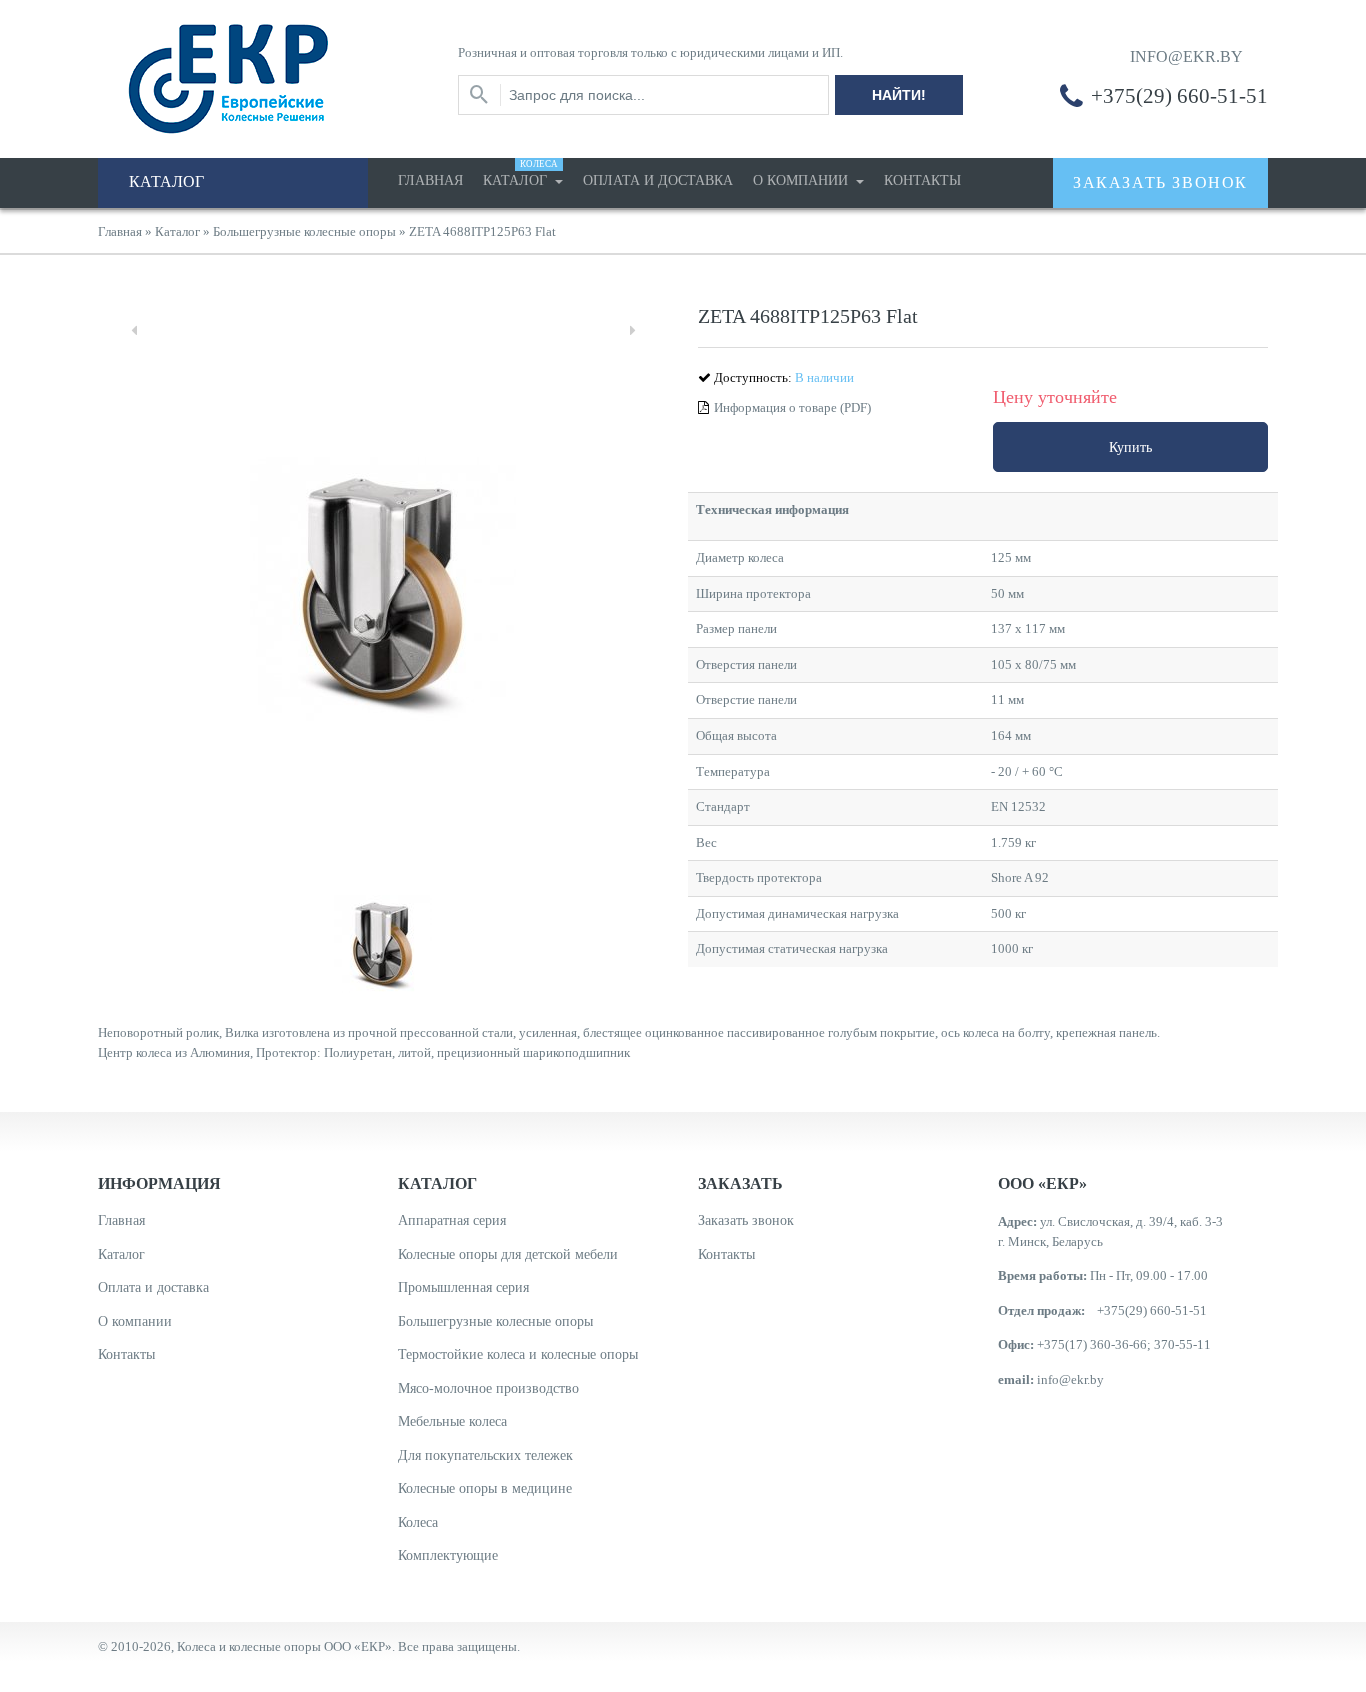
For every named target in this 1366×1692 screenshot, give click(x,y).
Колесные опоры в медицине (485, 1488)
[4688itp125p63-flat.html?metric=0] (1268, 525)
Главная (430, 180)
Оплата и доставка (658, 180)
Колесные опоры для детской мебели (508, 1254)
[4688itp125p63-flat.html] (1268, 509)
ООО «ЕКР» (358, 1646)
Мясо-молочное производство (488, 1388)
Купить (1130, 447)
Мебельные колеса (452, 1421)
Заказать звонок (746, 1220)
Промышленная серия (463, 1287)
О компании (802, 180)
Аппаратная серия (452, 1220)
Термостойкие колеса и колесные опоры (518, 1354)
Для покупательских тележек (485, 1455)
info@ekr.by (1070, 1379)
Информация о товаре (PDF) (792, 407)
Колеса (418, 1522)
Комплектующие (448, 1555)
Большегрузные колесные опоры (304, 231)
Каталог (520, 173)
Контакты (922, 180)
